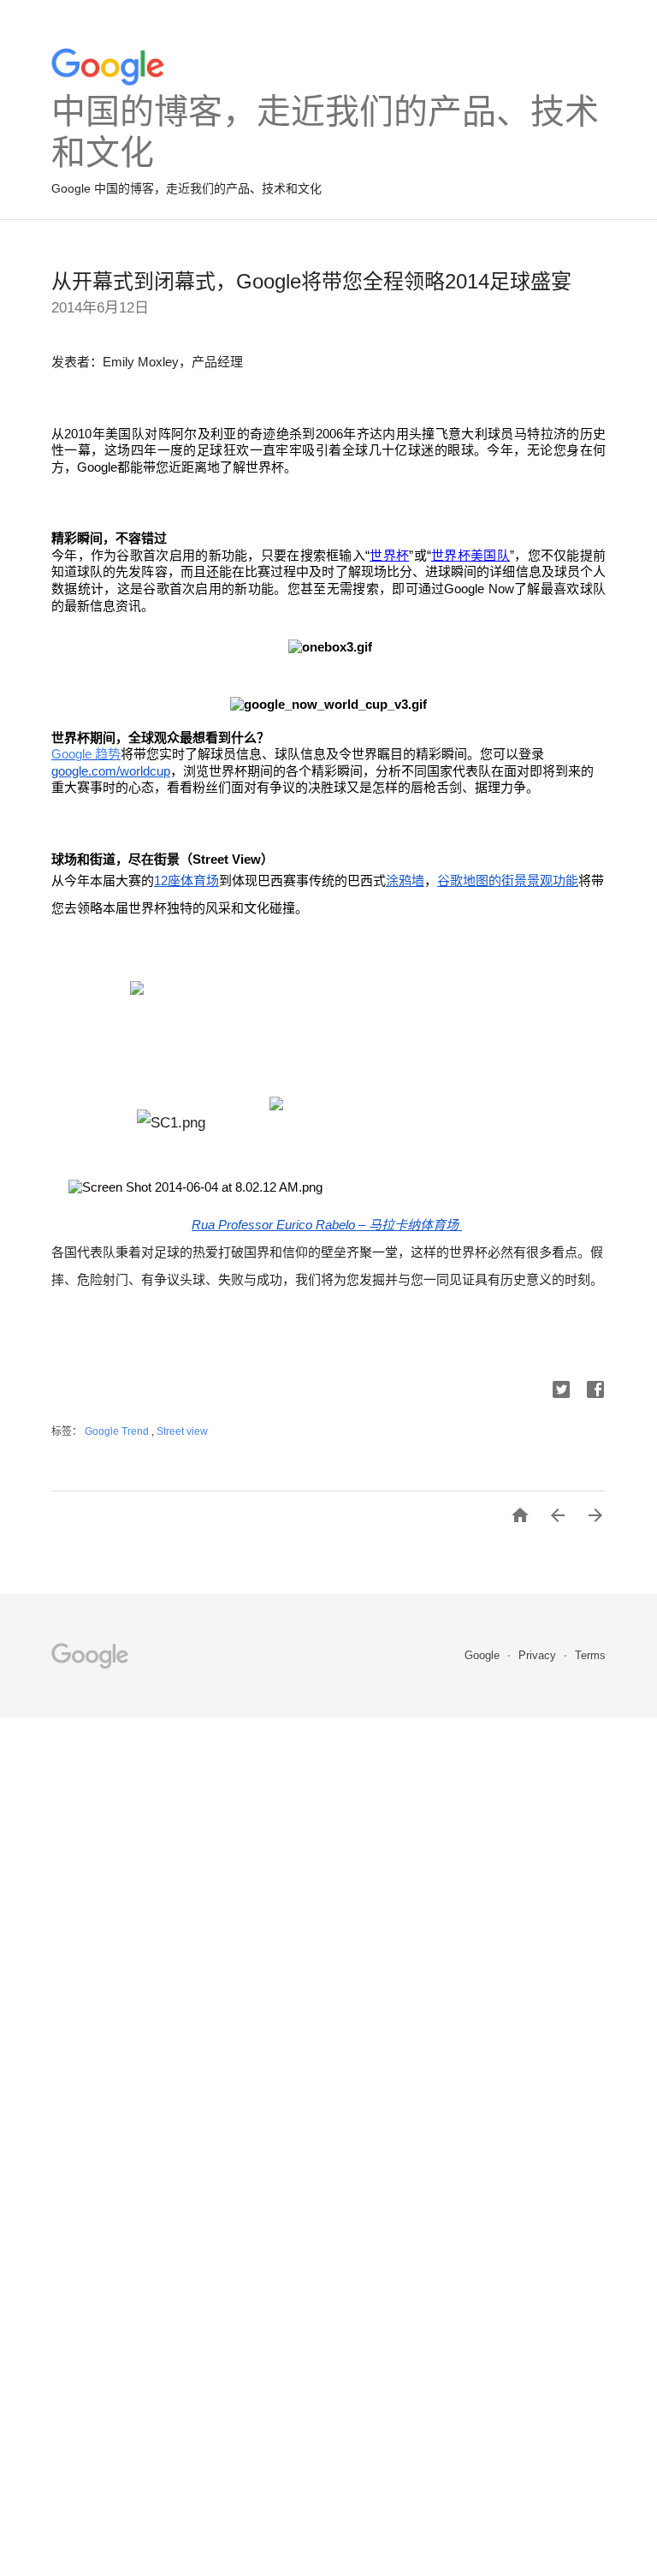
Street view (182, 1431)
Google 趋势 (86, 754)
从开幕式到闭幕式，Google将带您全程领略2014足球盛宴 (311, 281)
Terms (590, 1655)
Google (484, 1655)
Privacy (539, 1655)
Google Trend (118, 1431)
